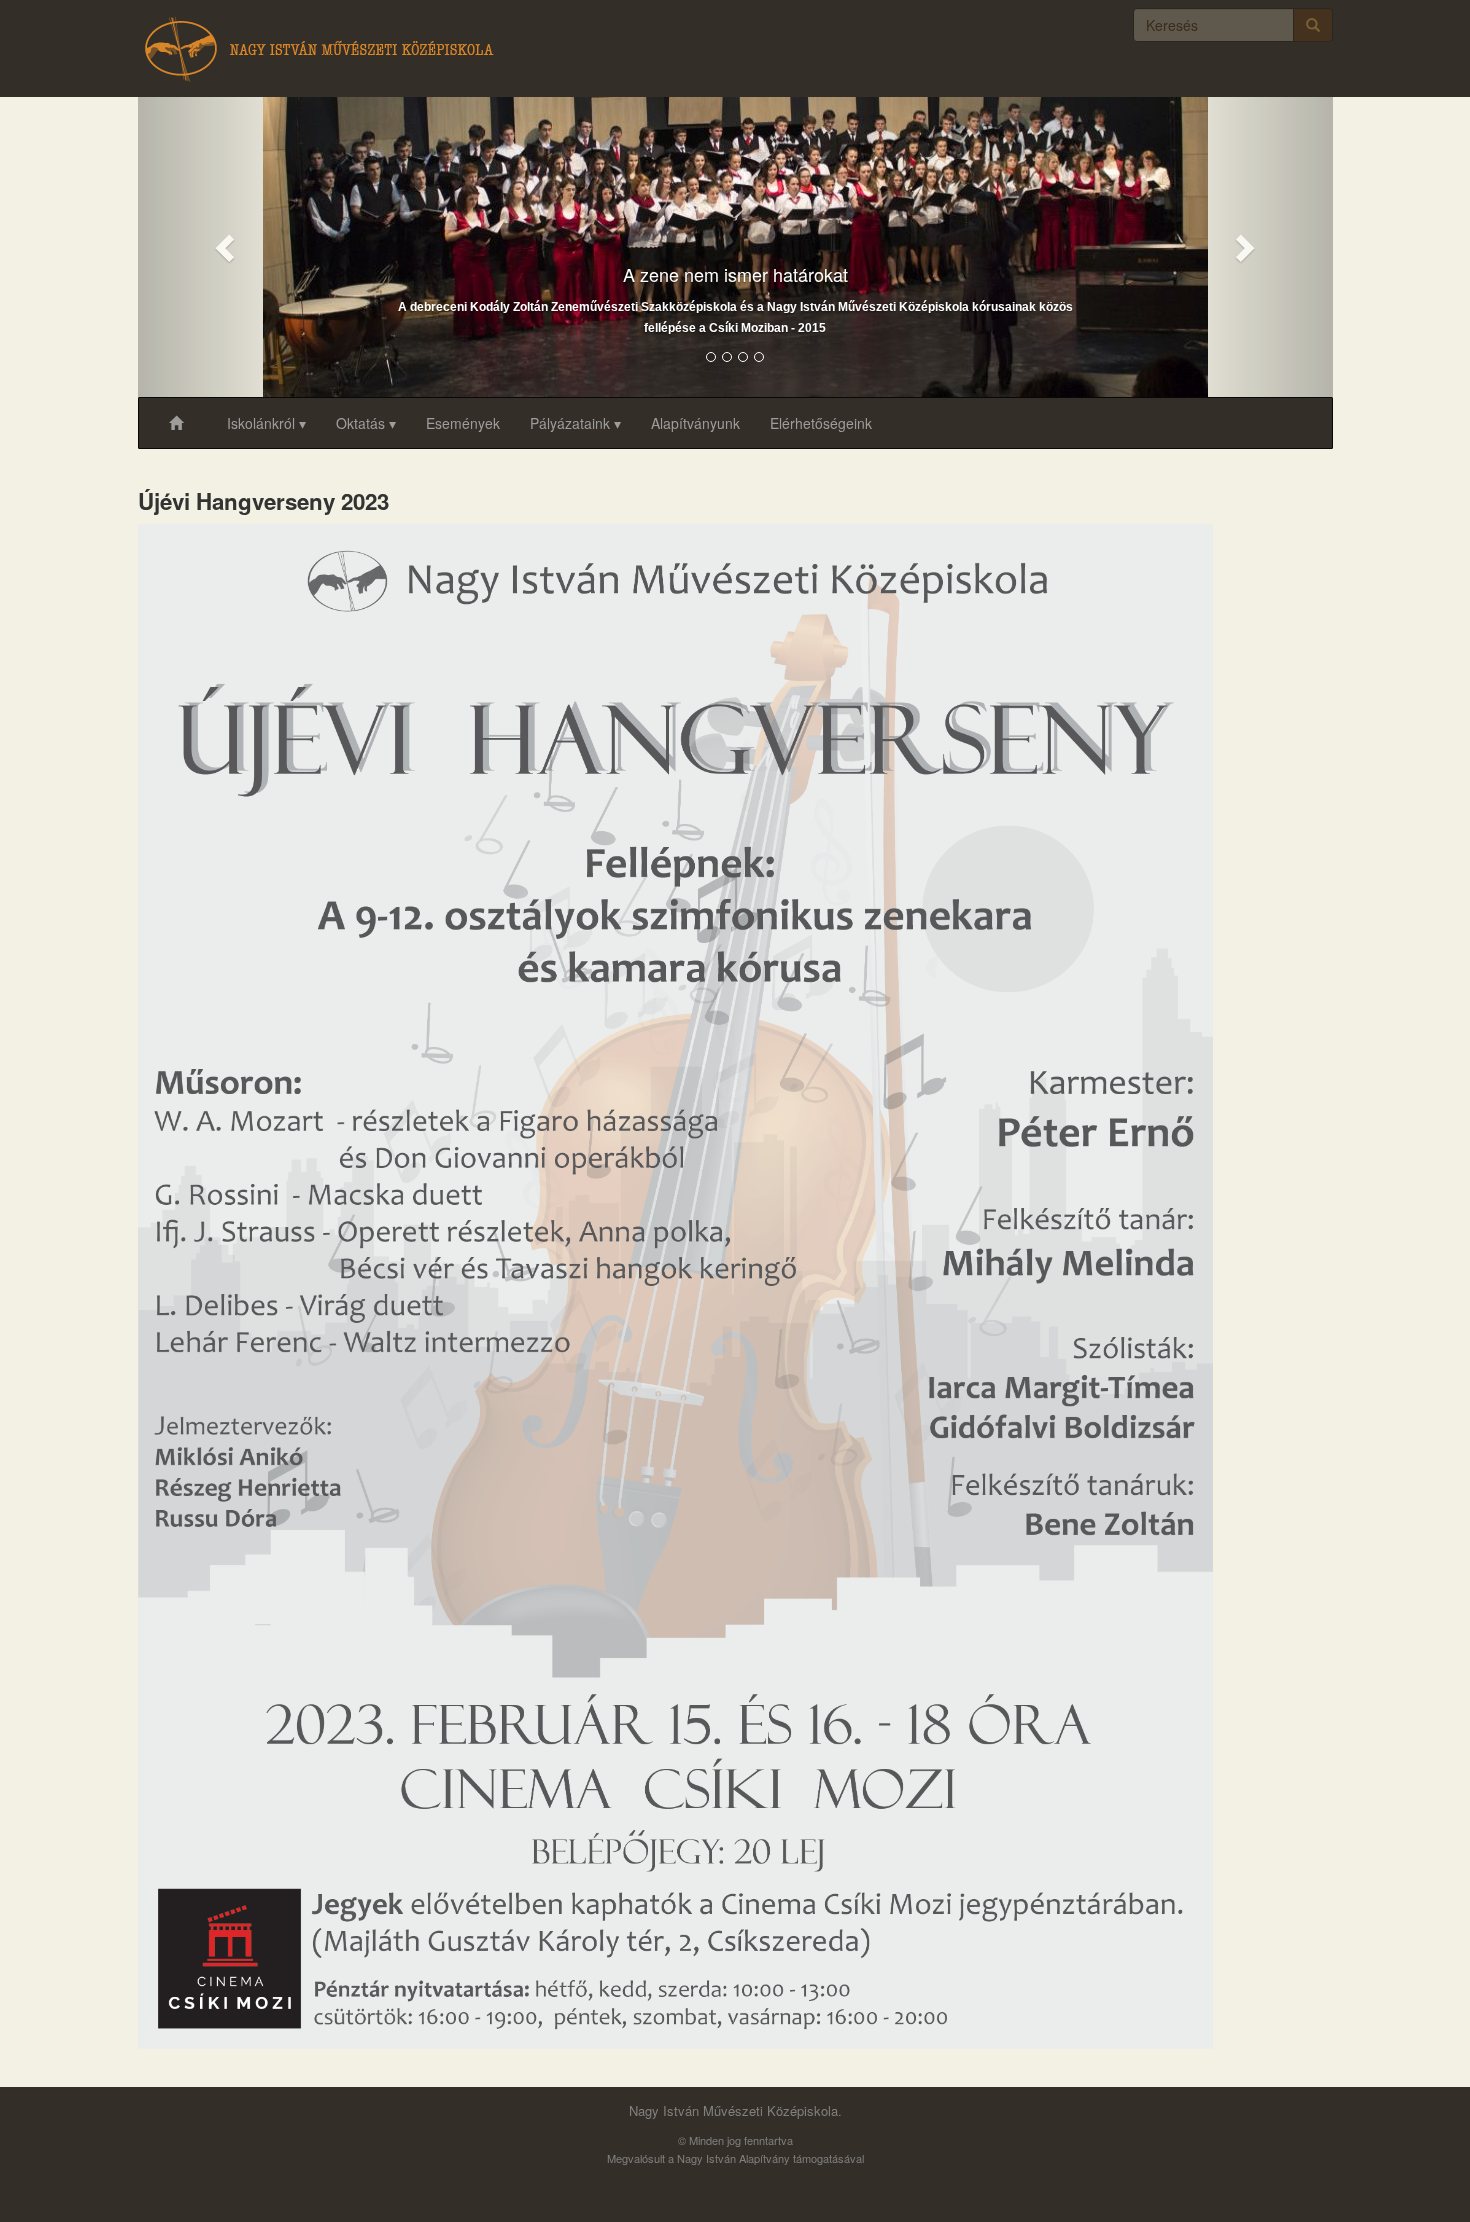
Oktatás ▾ (366, 423)
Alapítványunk (695, 423)
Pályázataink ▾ (575, 423)
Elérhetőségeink (821, 423)
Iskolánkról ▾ (266, 423)
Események (463, 423)
